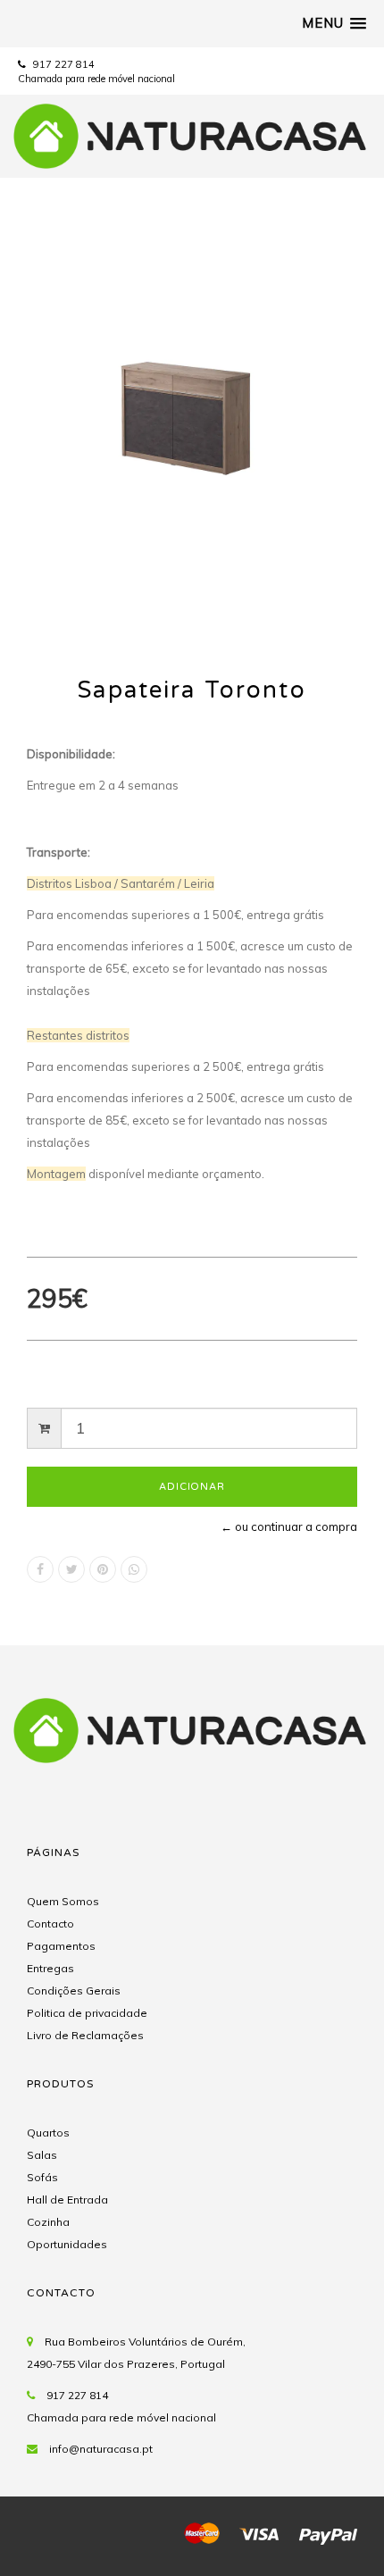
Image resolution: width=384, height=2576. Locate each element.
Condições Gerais (74, 1991)
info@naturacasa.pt (101, 2449)
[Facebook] (40, 1569)
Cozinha (48, 2222)
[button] (334, 23)
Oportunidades (67, 2244)
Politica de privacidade (87, 2013)
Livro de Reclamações (85, 2035)
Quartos (48, 2133)
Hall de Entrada (67, 2200)
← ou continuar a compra (289, 1526)
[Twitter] (71, 1569)
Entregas (50, 1968)
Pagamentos (61, 1946)
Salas (42, 2155)
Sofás (42, 2177)
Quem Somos (63, 1901)
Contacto (50, 1924)
